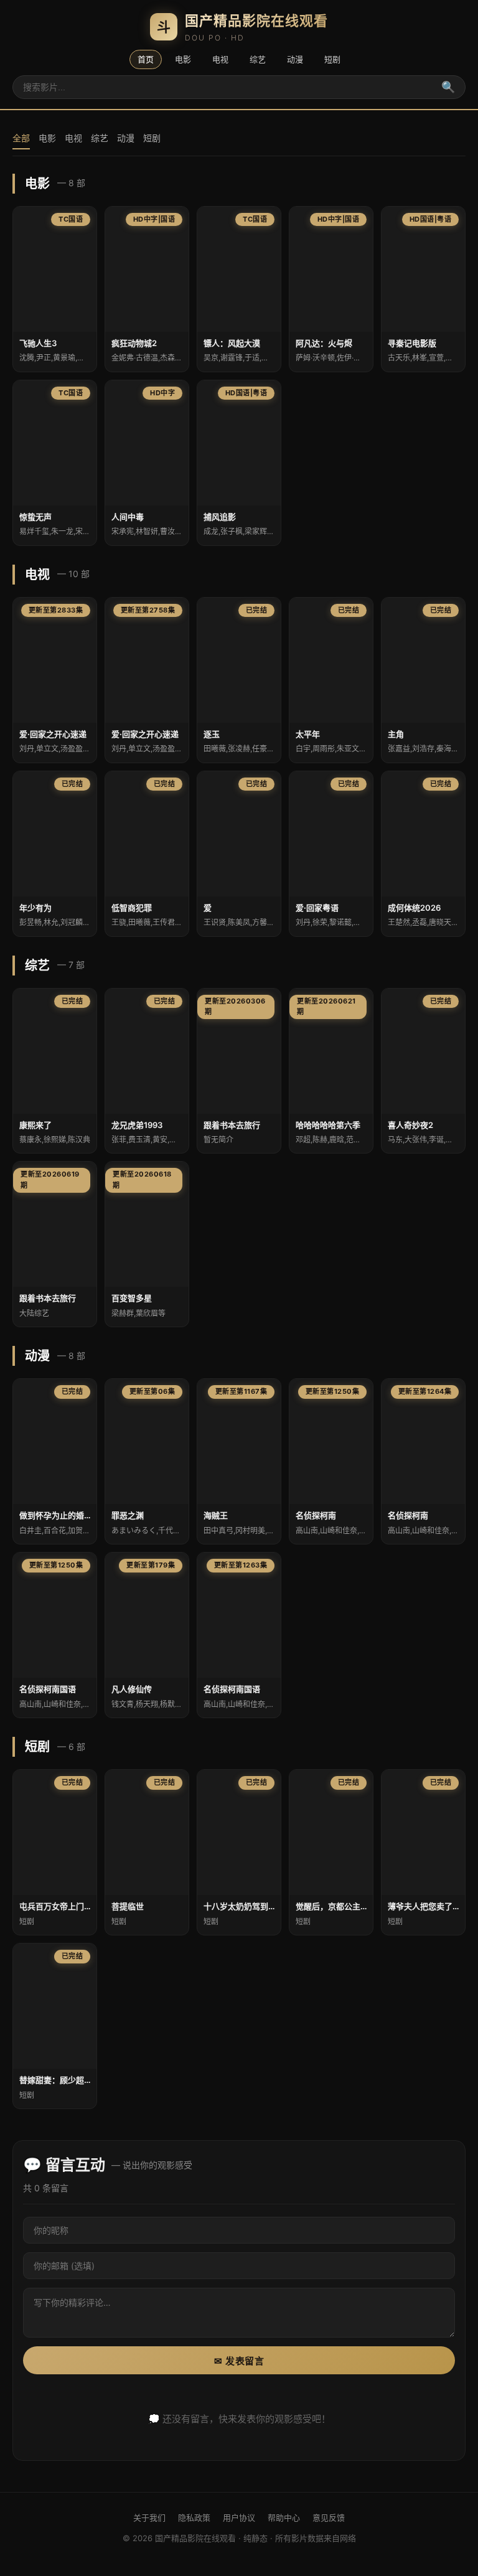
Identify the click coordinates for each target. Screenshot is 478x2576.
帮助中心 (284, 2517)
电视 (220, 59)
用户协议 (239, 2517)
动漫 (295, 59)
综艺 (258, 59)
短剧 (332, 59)
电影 (183, 59)
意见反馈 (329, 2517)
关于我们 (149, 2517)
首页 (146, 59)
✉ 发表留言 (239, 2361)
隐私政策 (194, 2517)
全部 (21, 138)
